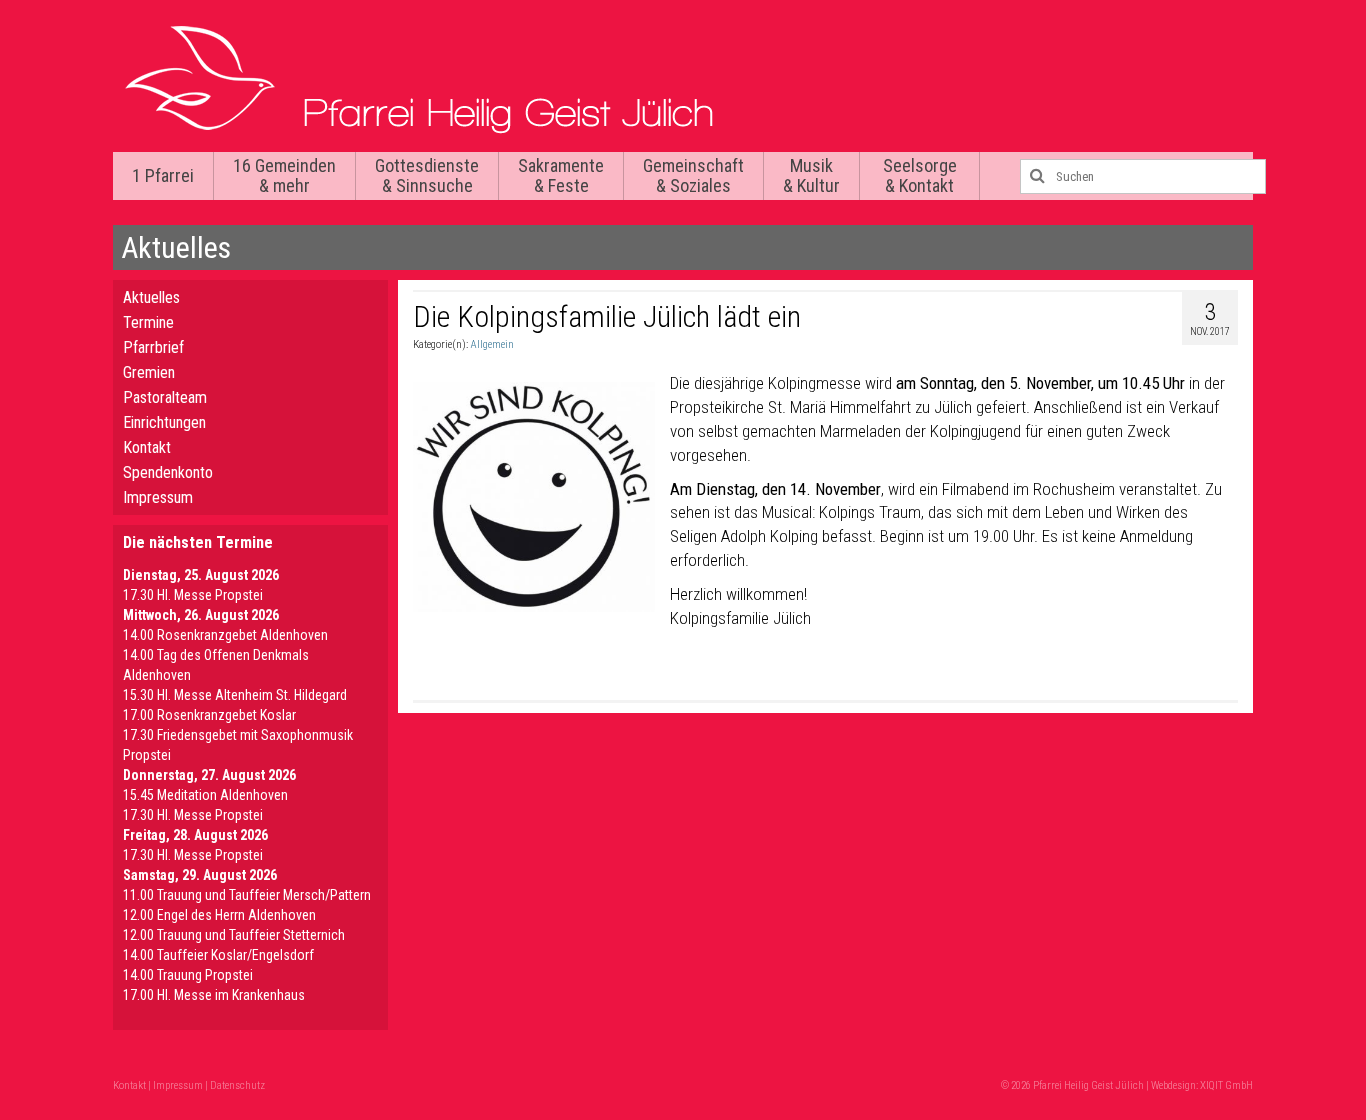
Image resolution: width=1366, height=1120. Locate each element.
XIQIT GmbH (1226, 1085)
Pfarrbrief (153, 347)
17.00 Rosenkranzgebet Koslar (209, 715)
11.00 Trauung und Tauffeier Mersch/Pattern (247, 895)
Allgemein (492, 344)
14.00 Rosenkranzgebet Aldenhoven (225, 635)
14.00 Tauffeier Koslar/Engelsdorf (218, 955)
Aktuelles (151, 297)
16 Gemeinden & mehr (284, 175)
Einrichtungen (164, 422)
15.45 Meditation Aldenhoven (205, 795)
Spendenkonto (168, 472)
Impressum (158, 497)
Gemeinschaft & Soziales (693, 175)
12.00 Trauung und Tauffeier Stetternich (234, 935)
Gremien (149, 372)
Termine (148, 322)
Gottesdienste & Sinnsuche (427, 175)
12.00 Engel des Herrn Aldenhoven (219, 915)
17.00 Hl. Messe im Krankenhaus (214, 995)
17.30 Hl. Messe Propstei (193, 595)
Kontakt (147, 447)
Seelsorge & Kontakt (920, 175)
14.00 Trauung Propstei (188, 975)
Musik (811, 175)
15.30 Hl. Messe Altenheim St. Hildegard (235, 695)
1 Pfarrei (163, 175)
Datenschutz (237, 1085)
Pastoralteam (165, 397)
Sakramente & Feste (561, 175)
